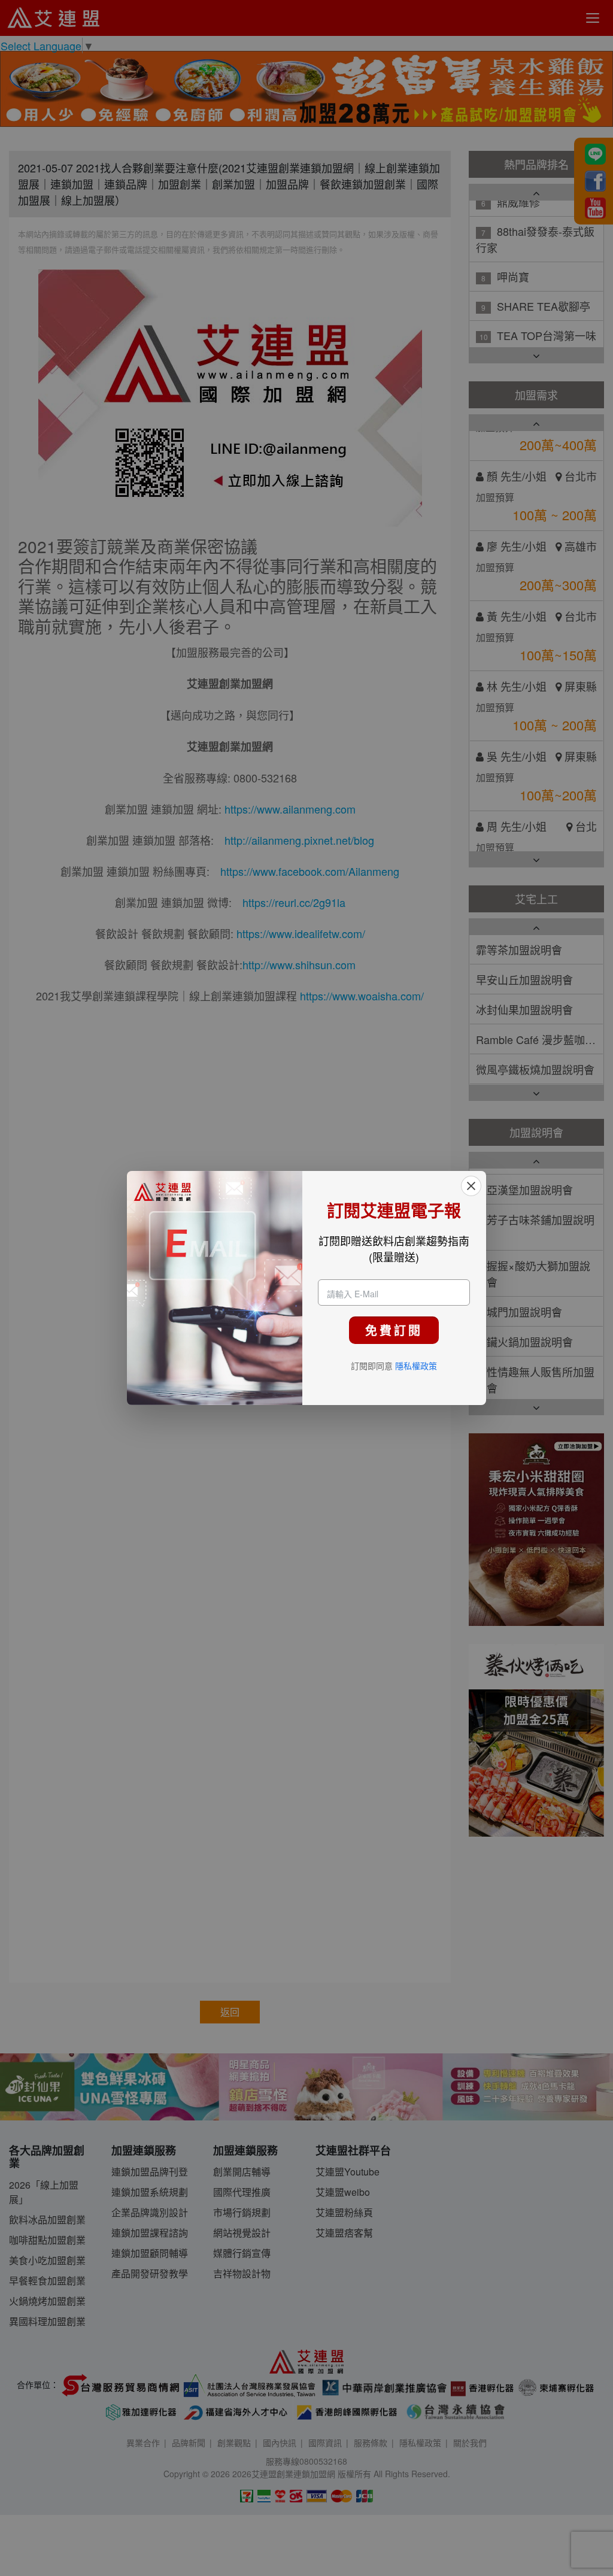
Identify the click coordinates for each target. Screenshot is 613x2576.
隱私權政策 (416, 1366)
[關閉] (471, 1186)
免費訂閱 (394, 1330)
